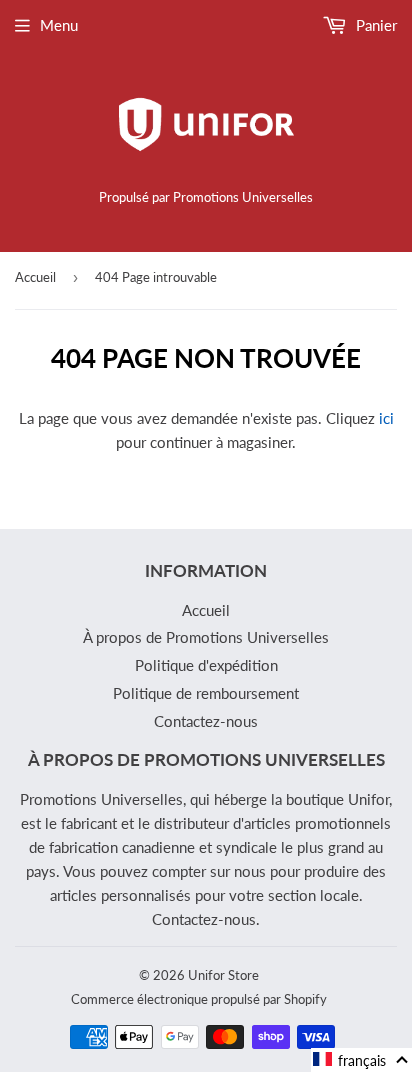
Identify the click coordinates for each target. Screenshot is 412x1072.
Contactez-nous (206, 721)
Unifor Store (223, 975)
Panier (374, 25)
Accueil (35, 277)
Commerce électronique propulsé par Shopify (199, 999)
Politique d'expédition (206, 665)
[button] (361, 1060)
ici (386, 418)
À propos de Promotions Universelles (206, 637)
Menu (59, 25)
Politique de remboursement (206, 693)
